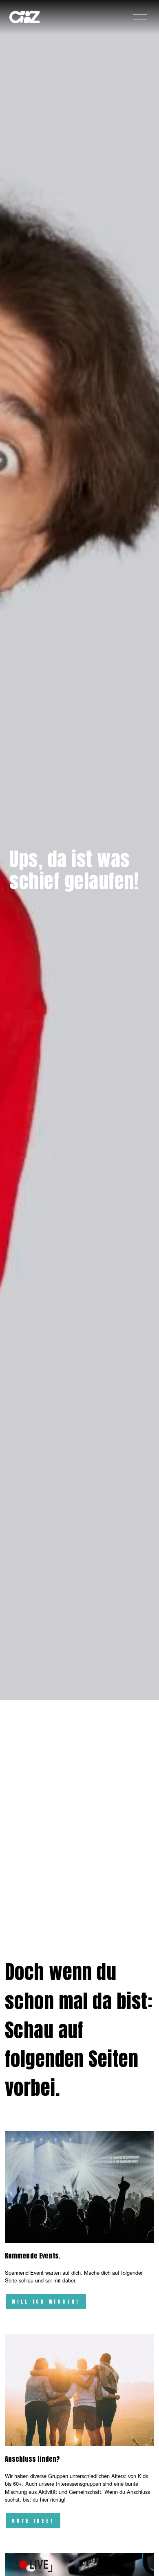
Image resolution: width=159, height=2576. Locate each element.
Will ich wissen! (46, 2302)
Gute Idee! (33, 2521)
